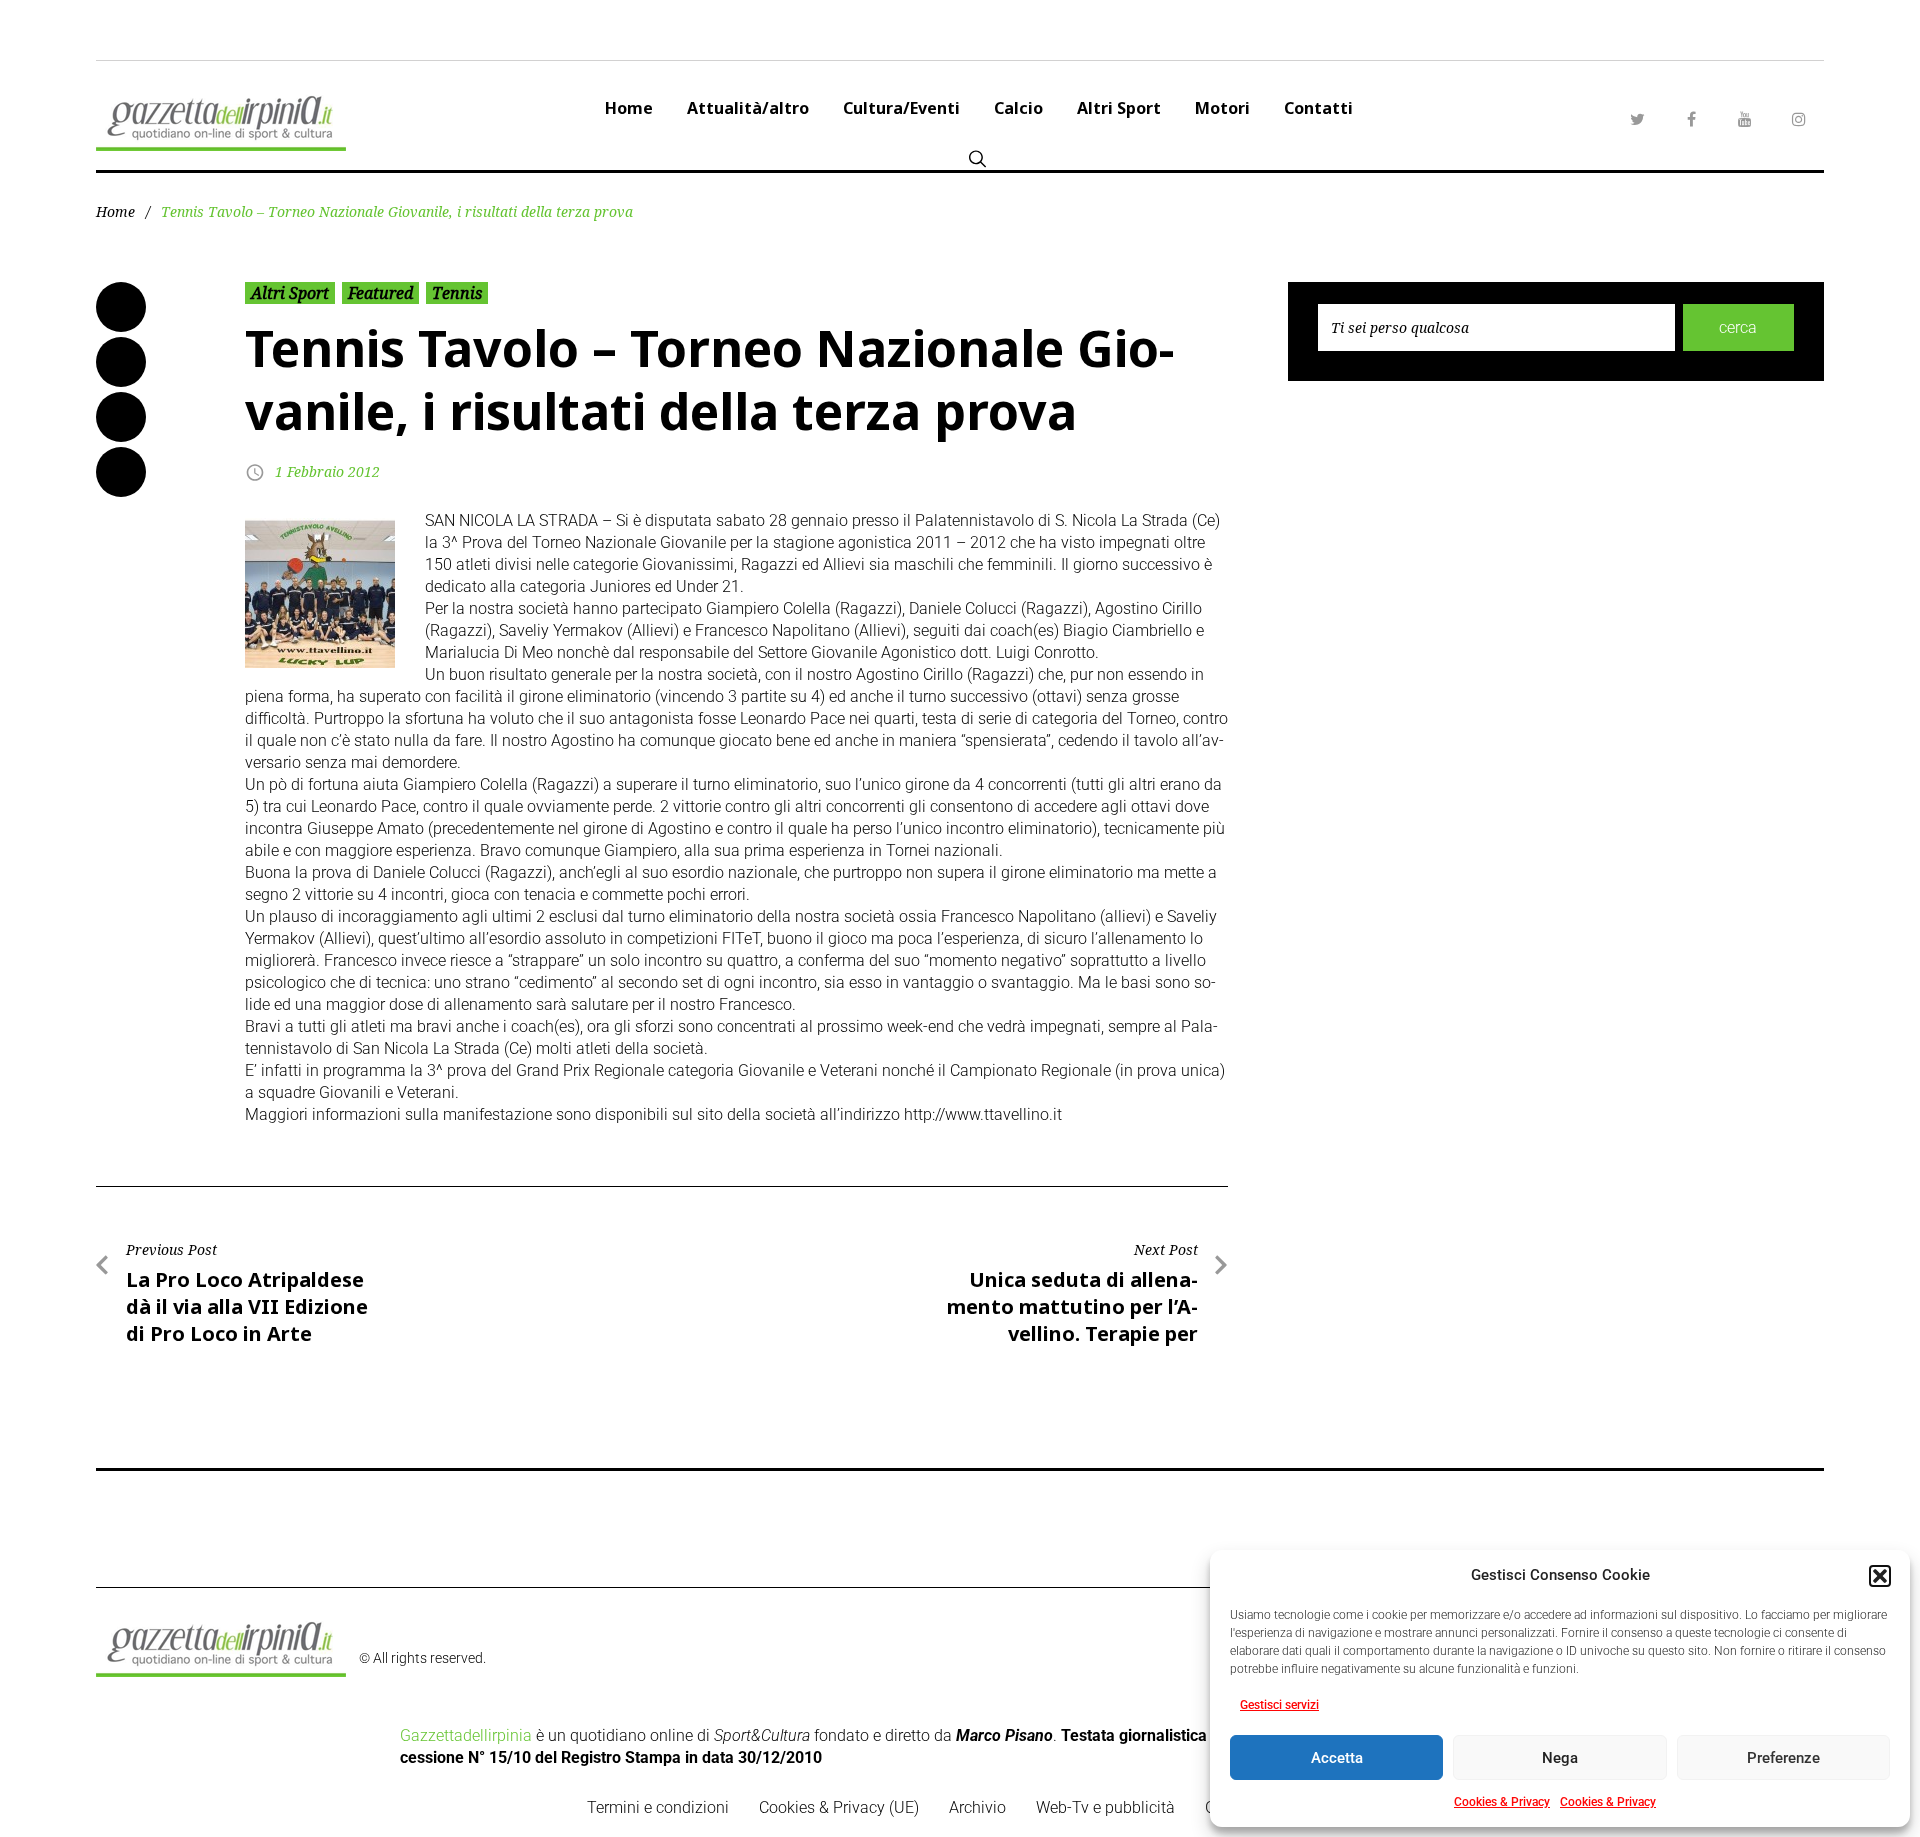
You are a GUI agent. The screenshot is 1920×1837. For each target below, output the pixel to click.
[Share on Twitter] (121, 362)
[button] (1880, 1576)
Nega (1560, 1758)
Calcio (1018, 108)
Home (629, 108)
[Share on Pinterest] (121, 472)
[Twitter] (1637, 119)
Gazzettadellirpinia (466, 1735)
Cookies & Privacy (1502, 1802)
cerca (1738, 327)
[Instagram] (1799, 119)
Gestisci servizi (1279, 1705)
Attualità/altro (748, 108)
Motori (1222, 108)
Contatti (1318, 108)
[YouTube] (1745, 119)
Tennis (457, 293)
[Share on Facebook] (121, 307)
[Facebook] (1691, 119)
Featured (380, 293)
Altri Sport (1119, 108)
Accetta (1337, 1758)
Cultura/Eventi (901, 108)
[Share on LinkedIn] (121, 417)
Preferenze (1783, 1758)
